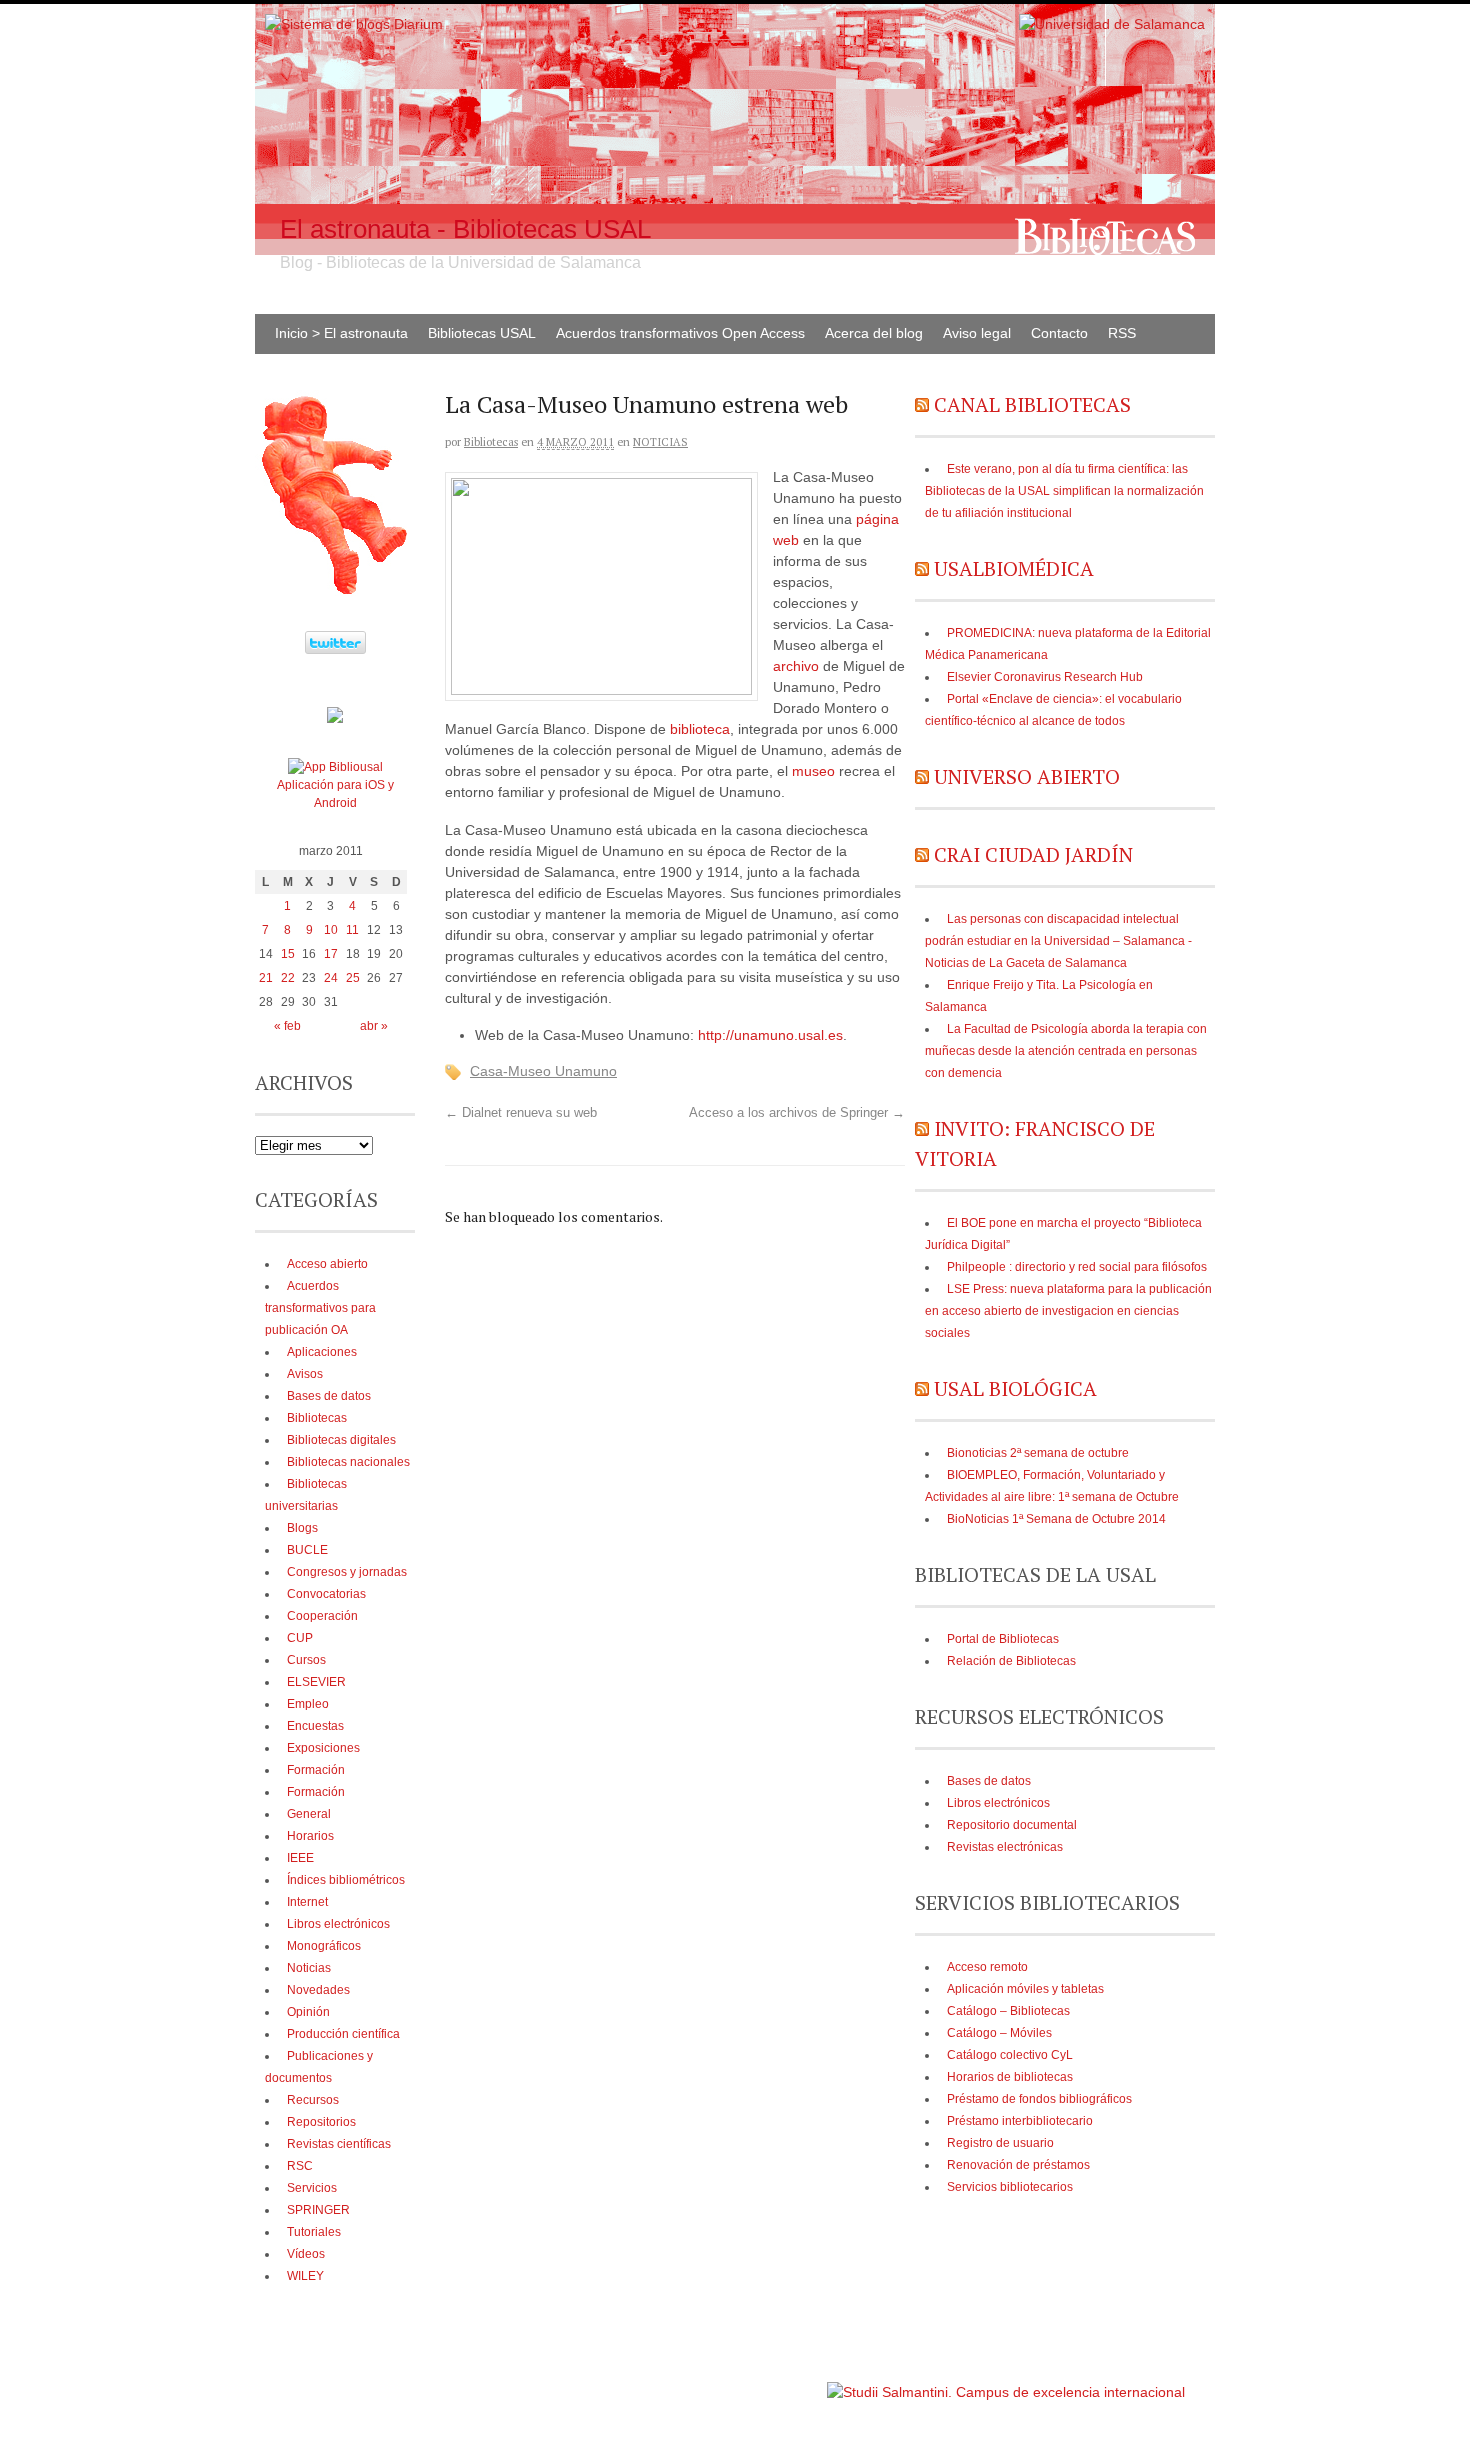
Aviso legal (977, 333)
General (309, 1814)
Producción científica (343, 2034)
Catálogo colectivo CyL (1010, 2055)
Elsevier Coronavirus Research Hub (1045, 677)
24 (331, 978)
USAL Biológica (1015, 1388)
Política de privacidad (763, 2382)
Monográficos (324, 1946)
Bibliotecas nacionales (348, 1462)
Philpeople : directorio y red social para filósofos (1077, 1267)
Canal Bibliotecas (1032, 404)
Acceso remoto (987, 1967)
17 (331, 954)
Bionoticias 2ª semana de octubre (1038, 1453)
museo (813, 771)
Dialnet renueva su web (521, 1113)
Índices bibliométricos (346, 1880)
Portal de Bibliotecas (1003, 1639)
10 (331, 930)
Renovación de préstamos (1018, 2165)
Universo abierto (1027, 776)
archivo (796, 666)
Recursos (313, 2100)
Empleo (308, 1704)
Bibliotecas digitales (341, 1440)
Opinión (308, 2012)
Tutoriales (314, 2232)
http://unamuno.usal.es (770, 1035)
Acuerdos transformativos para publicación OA (320, 1308)
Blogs (302, 1528)
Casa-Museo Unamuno (543, 1071)
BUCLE (307, 1550)
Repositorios (321, 2122)
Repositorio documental (1012, 1825)
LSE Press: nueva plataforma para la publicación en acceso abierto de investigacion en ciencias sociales (1068, 1311)
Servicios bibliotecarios (1010, 2187)
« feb (287, 1026)
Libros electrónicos (998, 1803)
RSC (300, 2166)
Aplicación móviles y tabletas (1025, 1989)
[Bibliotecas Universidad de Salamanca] (335, 719)
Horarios (310, 1836)
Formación (316, 1770)
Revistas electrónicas (1005, 1847)
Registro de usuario (1000, 2143)
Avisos (305, 1374)
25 (353, 978)
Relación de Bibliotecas (1011, 1661)
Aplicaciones (322, 1352)
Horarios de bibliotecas (1010, 2077)
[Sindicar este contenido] (922, 404)
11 (352, 930)
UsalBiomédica (1014, 568)
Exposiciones (323, 1748)
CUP (300, 1638)
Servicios (312, 2188)
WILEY (305, 2276)
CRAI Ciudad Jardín (1033, 854)
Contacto (1059, 333)
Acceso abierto (327, 1264)
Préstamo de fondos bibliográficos (1039, 2099)
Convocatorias (326, 1594)
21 (266, 978)
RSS (1122, 333)
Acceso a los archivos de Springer (797, 1113)
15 (288, 954)
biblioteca (700, 729)
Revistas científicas (339, 2144)
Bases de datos (989, 1781)
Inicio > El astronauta (341, 333)
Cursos (306, 1660)
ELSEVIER (316, 1682)
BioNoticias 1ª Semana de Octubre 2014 (1056, 1519)
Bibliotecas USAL (482, 333)
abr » (374, 1026)
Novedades (318, 1990)
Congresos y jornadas (347, 1572)
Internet (307, 1902)
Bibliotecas (491, 442)
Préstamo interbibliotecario (1020, 2121)
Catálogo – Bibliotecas (1008, 2011)
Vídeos (306, 2254)
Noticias (660, 442)
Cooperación (322, 1616)
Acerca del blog (874, 333)
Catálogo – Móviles (999, 2033)
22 (288, 978)
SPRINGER (318, 2210)
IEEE (300, 1858)
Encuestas (315, 1726)
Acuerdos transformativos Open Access (680, 333)
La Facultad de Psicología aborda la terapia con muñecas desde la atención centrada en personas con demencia (1066, 1051)
